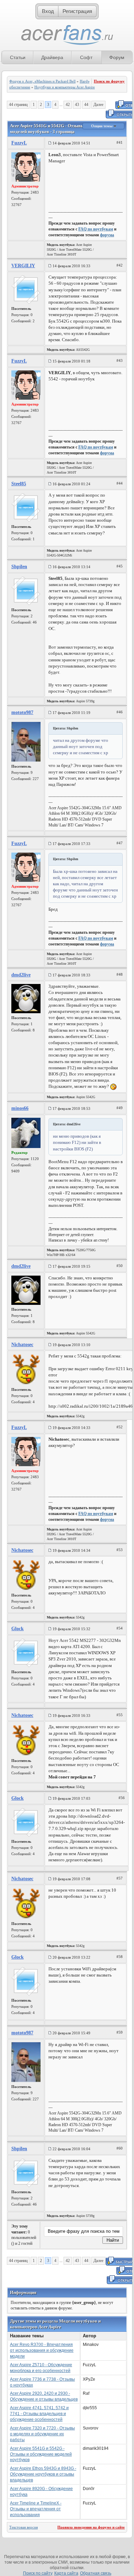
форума (107, 235)
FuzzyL (19, 143)
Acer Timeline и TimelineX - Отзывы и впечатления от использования (36, 2509)
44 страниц (18, 105)
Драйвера (52, 57)
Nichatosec (22, 1345)
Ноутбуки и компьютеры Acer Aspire (65, 87)
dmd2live (21, 975)
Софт (86, 57)
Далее (98, 105)
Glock (18, 1629)
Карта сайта (66, 2573)
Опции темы (102, 126)
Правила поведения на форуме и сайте (91, 2527)
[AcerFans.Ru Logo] (67, 35)
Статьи (18, 57)
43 (77, 105)
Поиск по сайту (38, 2573)
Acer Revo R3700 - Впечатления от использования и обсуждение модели (42, 2350)
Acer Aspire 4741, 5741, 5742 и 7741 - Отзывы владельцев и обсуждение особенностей (39, 2414)
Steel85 (19, 484)
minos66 (20, 1108)
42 (68, 105)
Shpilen (19, 567)
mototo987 (22, 712)
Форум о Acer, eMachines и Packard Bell (42, 81)
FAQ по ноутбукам (96, 229)
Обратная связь (96, 2573)
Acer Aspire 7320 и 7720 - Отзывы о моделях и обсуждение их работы (42, 2434)
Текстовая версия (24, 2527)
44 (86, 105)
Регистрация (77, 11)
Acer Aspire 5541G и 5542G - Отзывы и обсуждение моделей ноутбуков (41, 2454)
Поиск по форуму (109, 81)
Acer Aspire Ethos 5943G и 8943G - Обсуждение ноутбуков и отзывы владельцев (43, 2474)
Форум (117, 57)
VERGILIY (23, 266)
